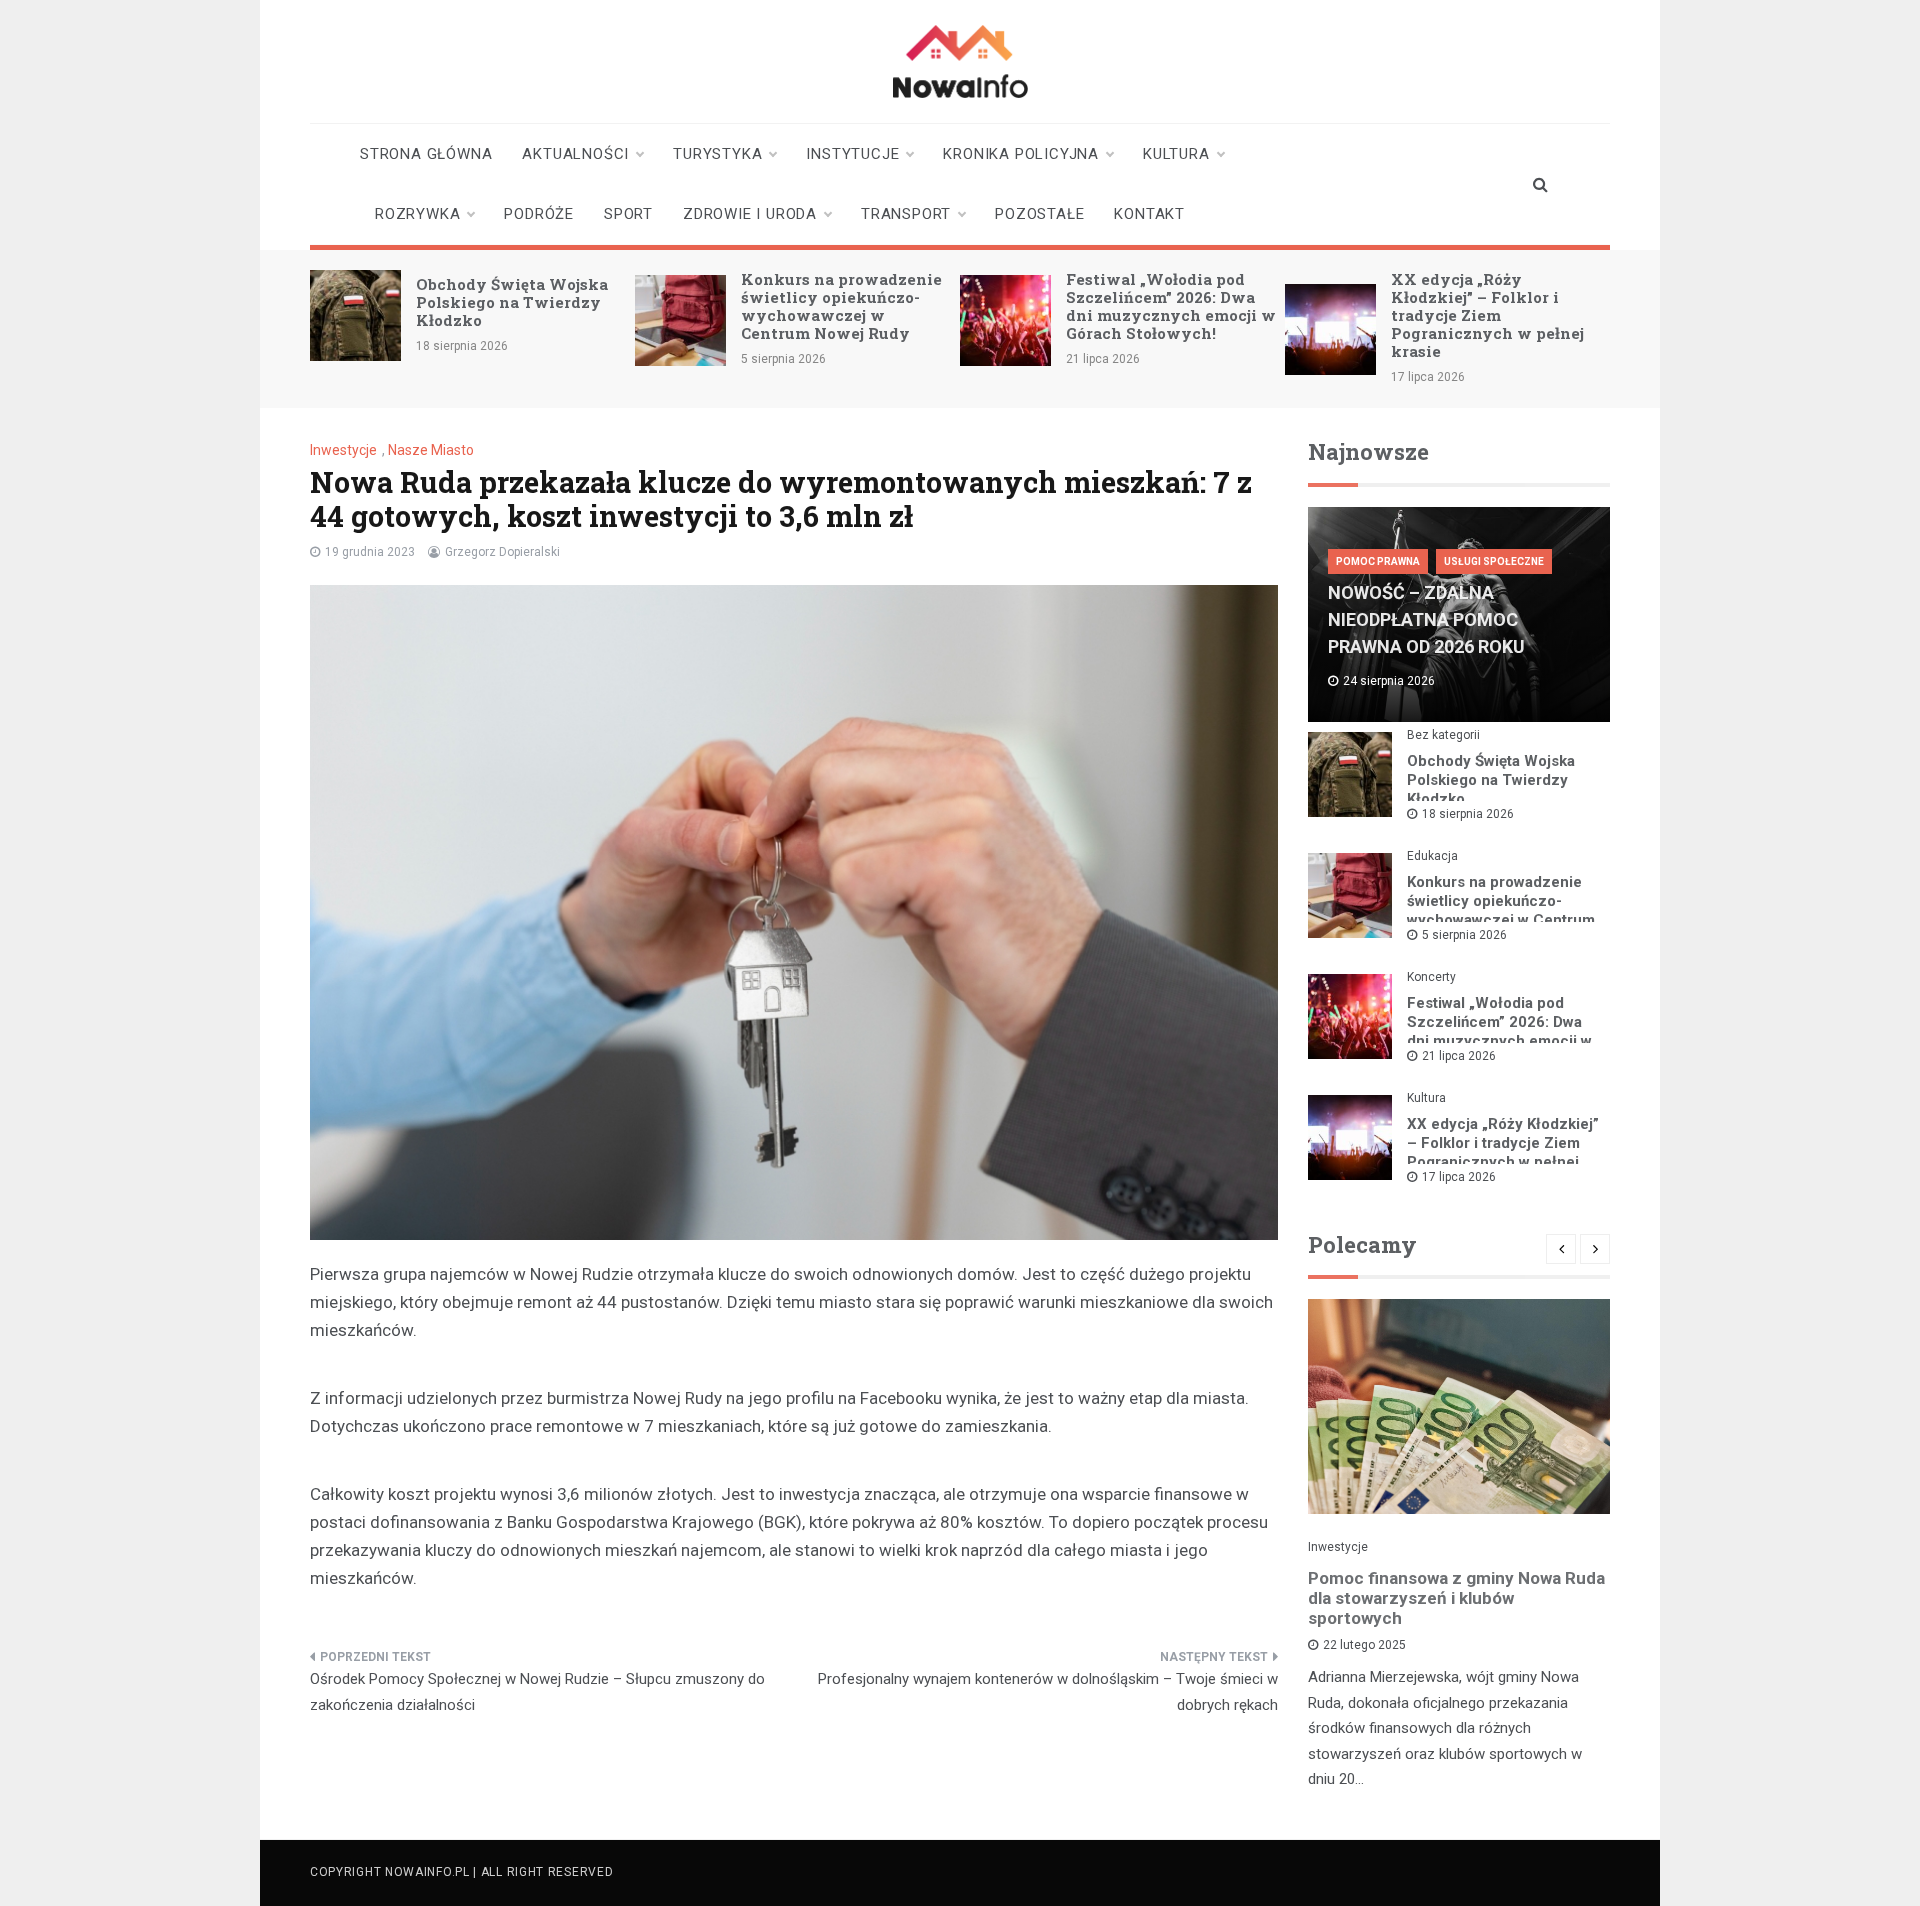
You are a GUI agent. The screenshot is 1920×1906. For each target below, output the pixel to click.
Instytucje (852, 154)
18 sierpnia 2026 (1468, 814)
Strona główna (426, 154)
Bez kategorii (1443, 735)
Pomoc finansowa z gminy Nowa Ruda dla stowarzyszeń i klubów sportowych (1456, 1598)
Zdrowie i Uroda (750, 214)
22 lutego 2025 (1364, 1645)
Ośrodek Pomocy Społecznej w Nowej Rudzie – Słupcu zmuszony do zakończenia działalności (537, 1692)
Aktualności (575, 154)
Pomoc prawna (1378, 561)
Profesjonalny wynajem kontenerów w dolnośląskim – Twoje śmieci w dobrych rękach (1048, 1692)
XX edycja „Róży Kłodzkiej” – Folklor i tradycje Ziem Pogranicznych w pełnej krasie (1487, 315)
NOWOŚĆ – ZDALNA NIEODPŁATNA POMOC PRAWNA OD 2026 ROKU (1426, 619)
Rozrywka (417, 214)
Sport (628, 214)
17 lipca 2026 (1459, 1177)
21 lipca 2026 (1459, 1056)
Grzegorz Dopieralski (502, 552)
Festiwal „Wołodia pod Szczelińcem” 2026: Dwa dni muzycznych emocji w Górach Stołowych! (1171, 306)
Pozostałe (1039, 214)
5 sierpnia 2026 (1464, 935)
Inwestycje (343, 450)
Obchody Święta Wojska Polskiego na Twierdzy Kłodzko (512, 302)
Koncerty (1431, 977)
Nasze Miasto (431, 450)
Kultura (1176, 154)
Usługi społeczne (1494, 561)
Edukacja (1432, 856)
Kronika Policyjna (1021, 154)
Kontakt (1149, 214)
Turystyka (717, 154)
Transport (906, 214)
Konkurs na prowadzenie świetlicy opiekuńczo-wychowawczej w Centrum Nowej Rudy (841, 306)
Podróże (539, 214)
